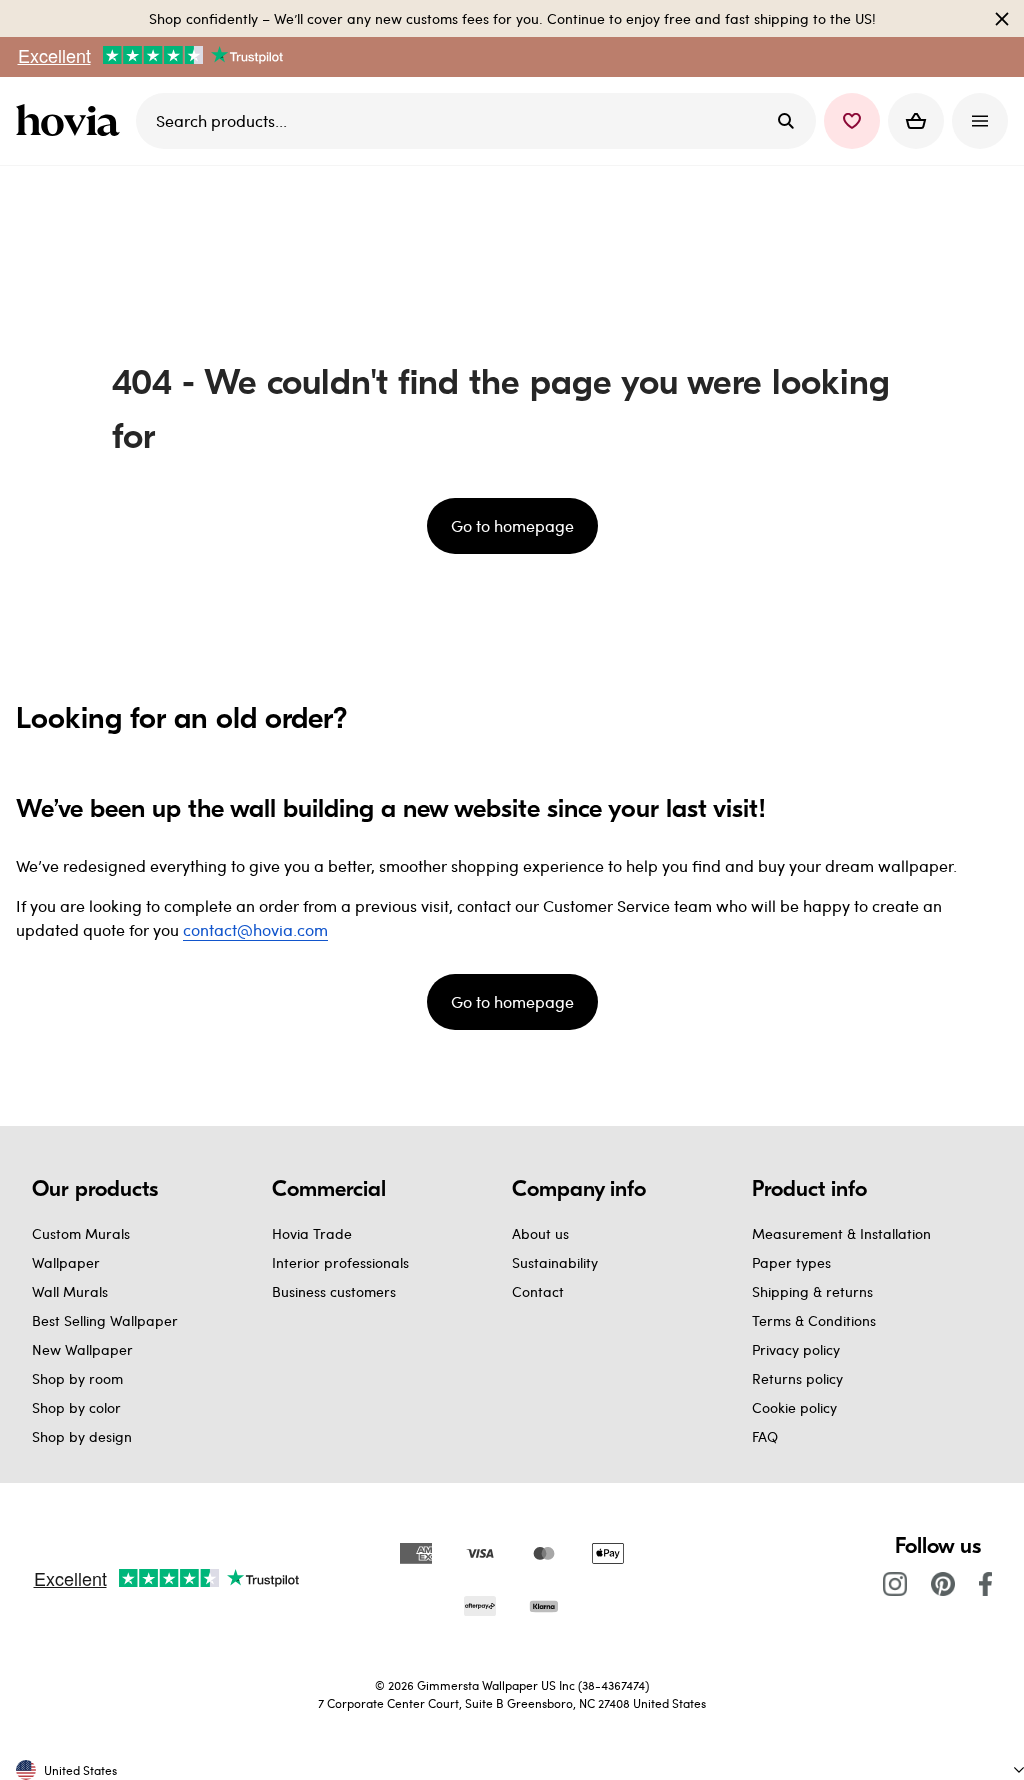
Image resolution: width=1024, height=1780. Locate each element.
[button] (852, 121)
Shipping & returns (812, 1291)
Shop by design (82, 1436)
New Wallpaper (82, 1349)
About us (540, 1233)
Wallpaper (66, 1262)
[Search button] (786, 121)
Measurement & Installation (841, 1233)
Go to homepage (512, 525)
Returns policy (797, 1378)
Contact (538, 1291)
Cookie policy (794, 1407)
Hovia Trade (312, 1233)
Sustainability (555, 1262)
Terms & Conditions (814, 1320)
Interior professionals (340, 1262)
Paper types (791, 1262)
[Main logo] (72, 121)
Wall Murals (70, 1291)
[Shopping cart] (916, 121)
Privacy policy (796, 1349)
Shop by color (76, 1407)
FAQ (765, 1436)
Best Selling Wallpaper (105, 1320)
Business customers (334, 1291)
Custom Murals (81, 1233)
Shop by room (77, 1378)
